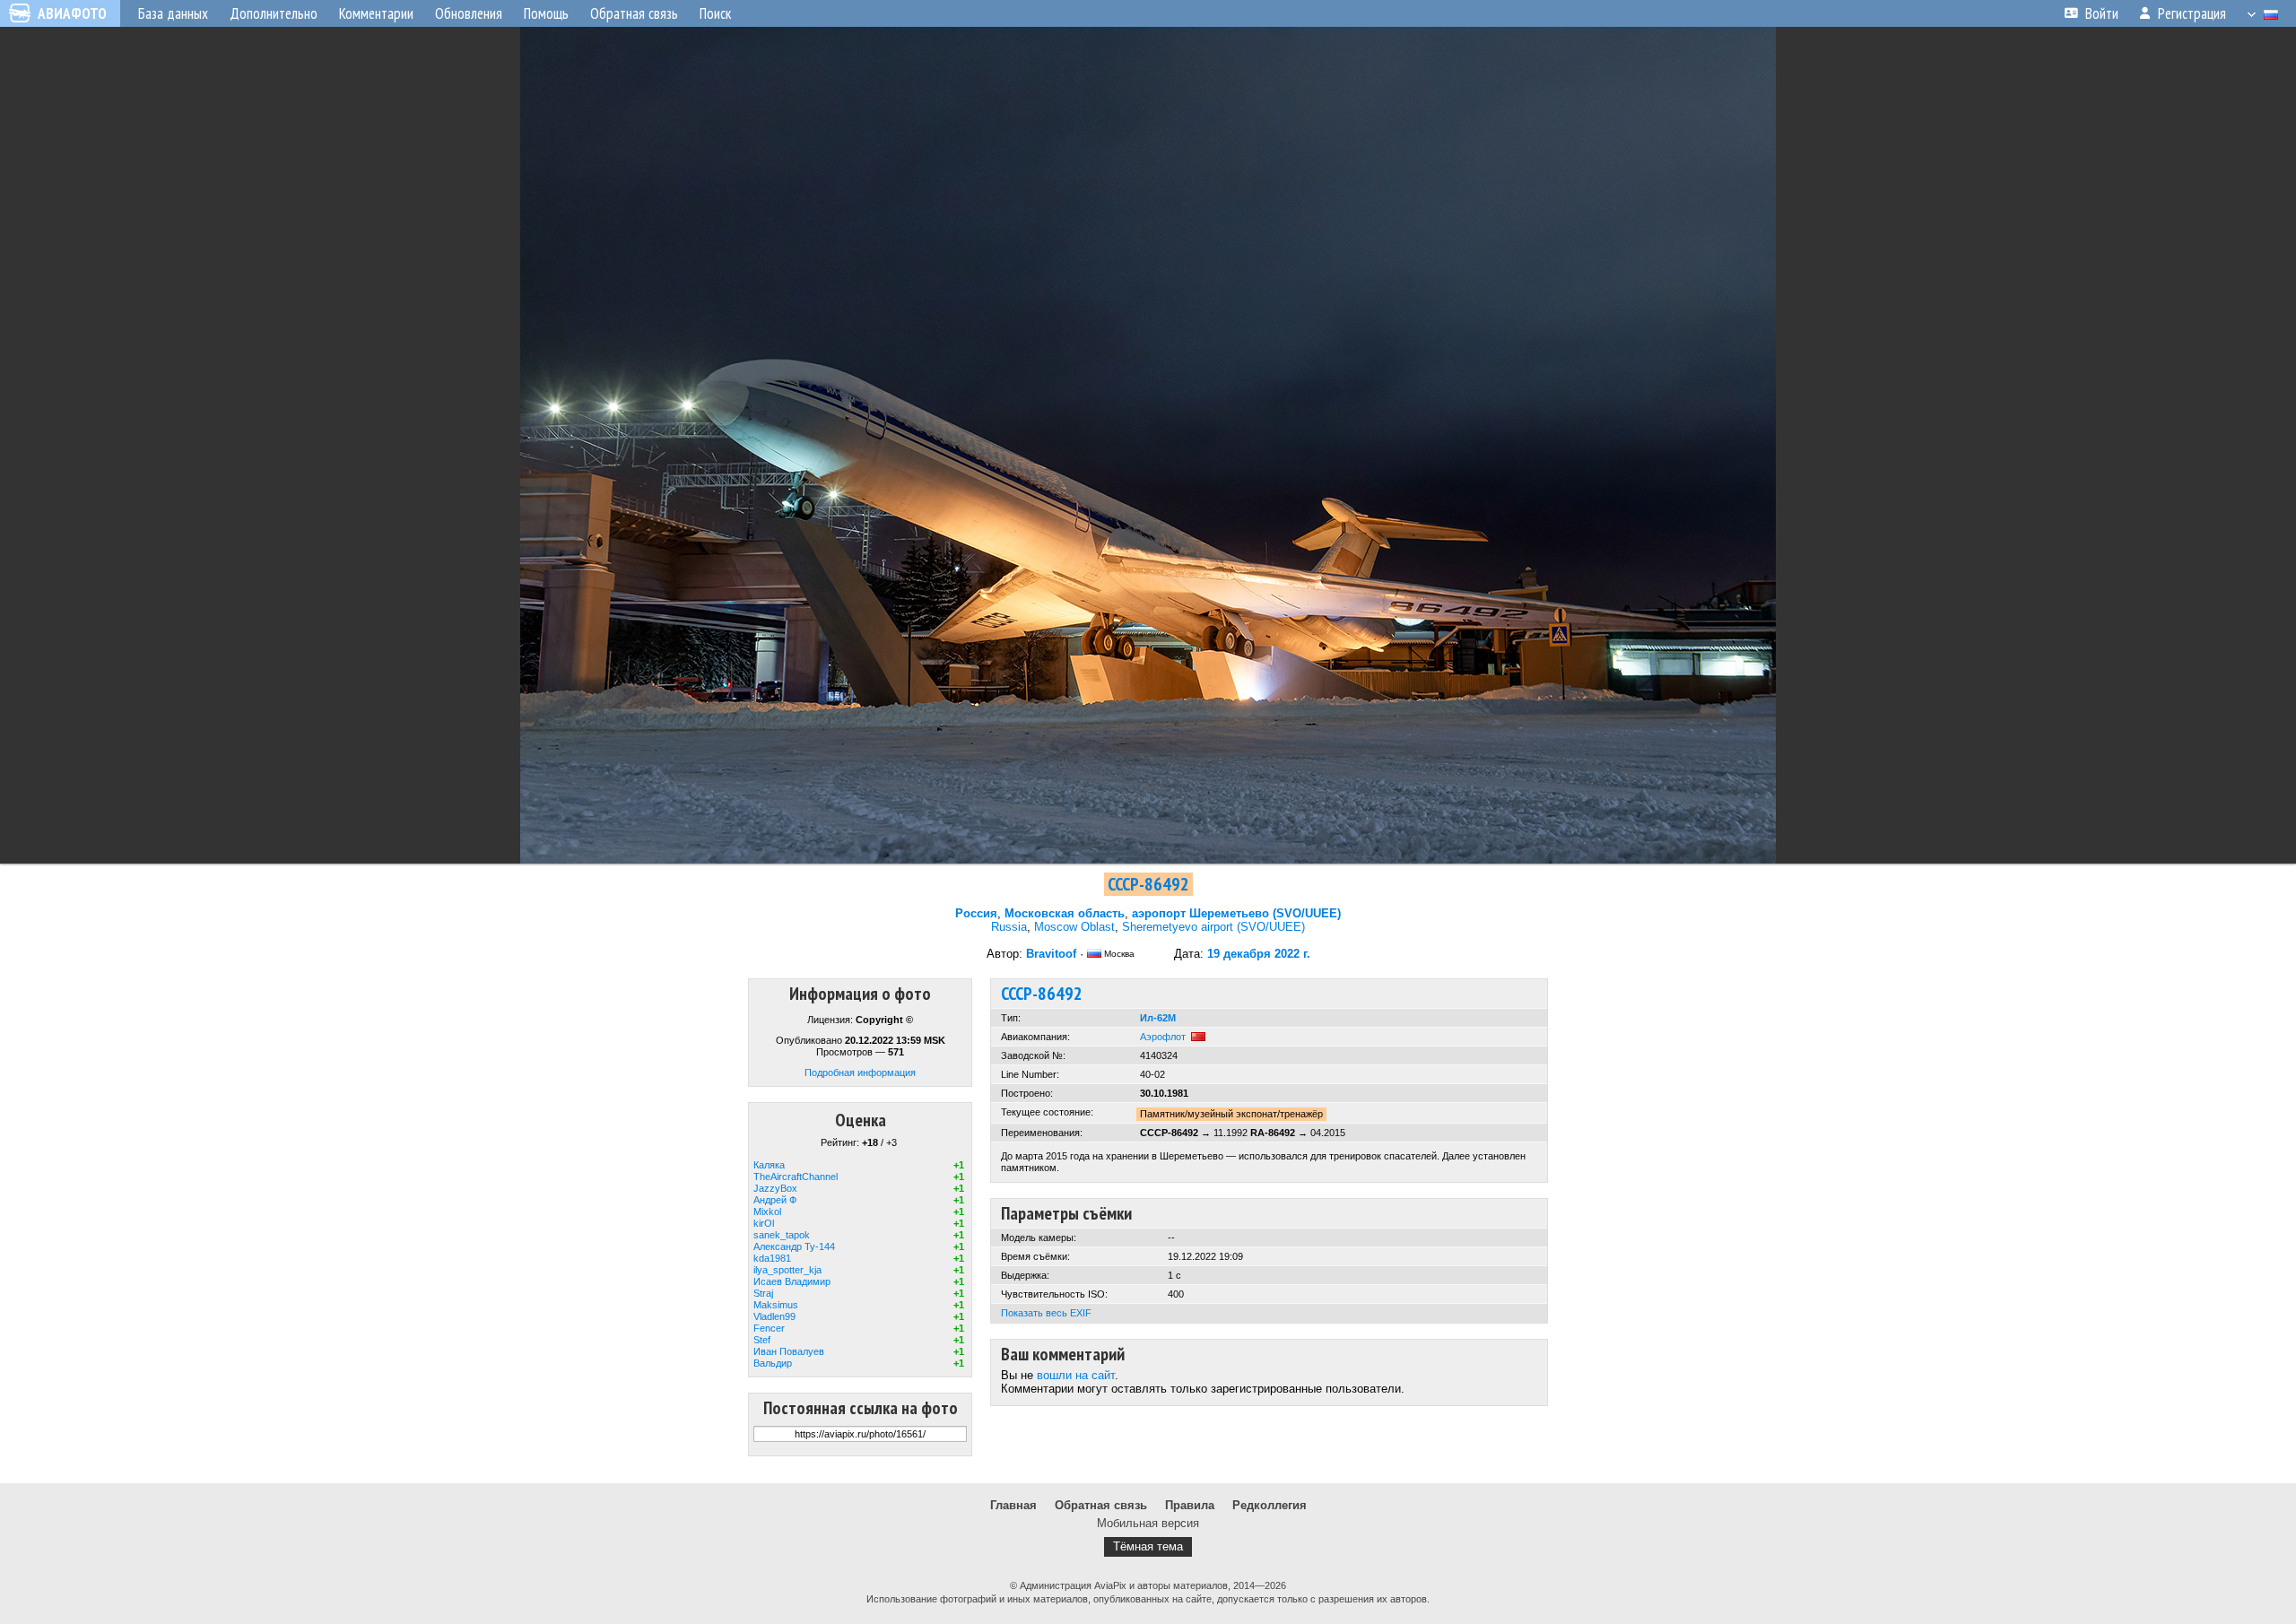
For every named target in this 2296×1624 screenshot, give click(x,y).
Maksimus (776, 1305)
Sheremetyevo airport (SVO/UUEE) (1213, 927)
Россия (976, 913)
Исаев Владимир (792, 1281)
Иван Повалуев (789, 1351)
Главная (1013, 1505)
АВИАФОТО (72, 13)
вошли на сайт (1076, 1375)
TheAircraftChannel (796, 1177)
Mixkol (767, 1211)
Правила (1190, 1505)
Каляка (769, 1165)
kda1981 (772, 1258)
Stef (762, 1340)
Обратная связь (1101, 1505)
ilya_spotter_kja (787, 1270)
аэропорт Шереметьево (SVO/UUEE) (1236, 913)
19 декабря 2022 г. (1259, 954)
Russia (1009, 927)
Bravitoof (1051, 954)
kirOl (764, 1223)
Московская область (1065, 913)
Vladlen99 (774, 1316)
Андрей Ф (775, 1200)
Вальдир (773, 1363)
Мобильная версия (1148, 1523)
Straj (763, 1293)
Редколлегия (1270, 1505)
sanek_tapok (782, 1235)
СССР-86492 (1148, 884)
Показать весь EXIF (1046, 1313)
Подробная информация (860, 1073)
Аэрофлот (1163, 1037)
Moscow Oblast (1074, 927)
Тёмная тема (1148, 1546)
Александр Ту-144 (794, 1246)
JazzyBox (775, 1188)
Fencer (769, 1328)
